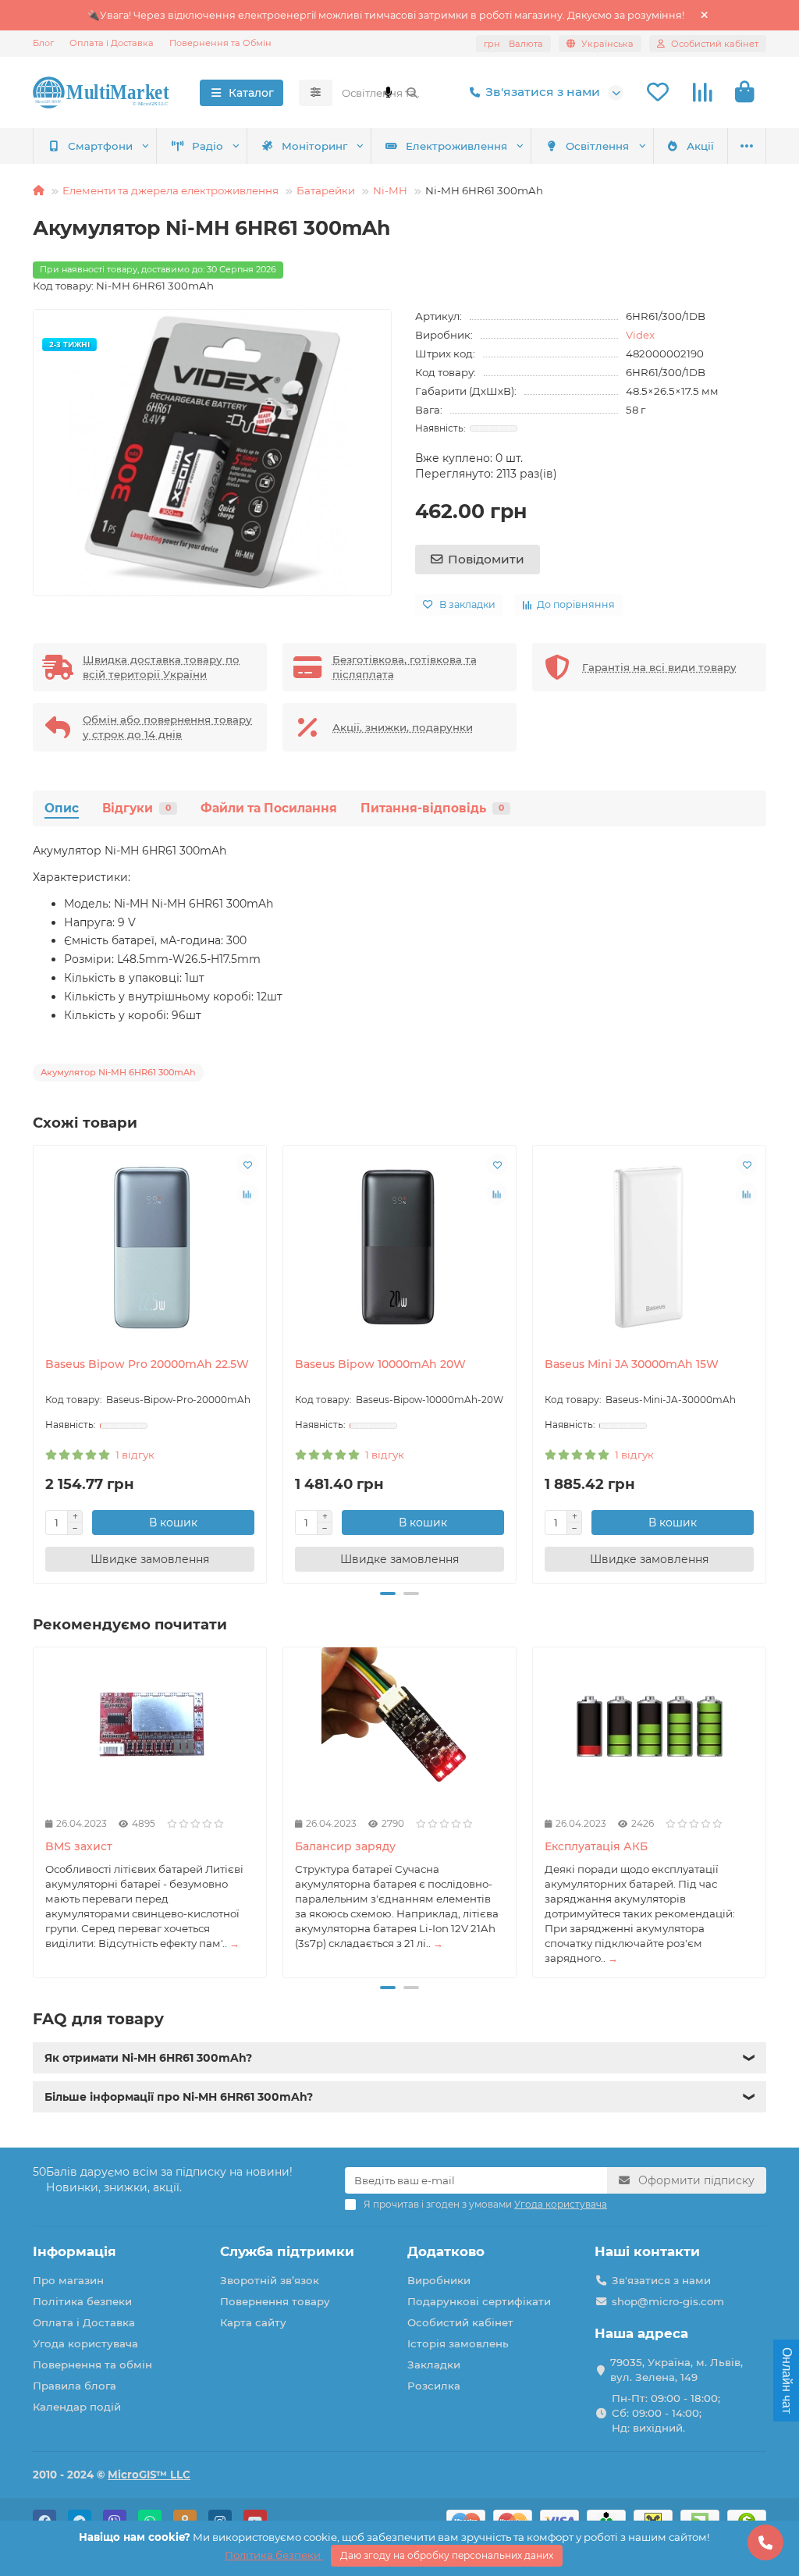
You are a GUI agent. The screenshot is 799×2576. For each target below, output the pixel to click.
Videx (640, 335)
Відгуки (137, 808)
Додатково (446, 2251)
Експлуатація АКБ (596, 1846)
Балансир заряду (345, 1846)
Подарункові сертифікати (479, 2301)
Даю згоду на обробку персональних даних (447, 2555)
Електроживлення (456, 146)
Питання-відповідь (432, 808)
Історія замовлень (458, 2343)
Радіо (208, 146)
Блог (43, 43)
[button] (34, 1363)
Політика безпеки (82, 2301)
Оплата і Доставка (112, 43)
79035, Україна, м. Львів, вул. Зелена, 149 (676, 2370)
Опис (62, 808)
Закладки (434, 2365)
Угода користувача (85, 2343)
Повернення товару (275, 2301)
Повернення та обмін (92, 2365)
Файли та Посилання (269, 808)
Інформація (75, 2251)
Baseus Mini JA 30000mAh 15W (632, 1364)
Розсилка (434, 2386)
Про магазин (68, 2280)
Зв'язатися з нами (543, 92)
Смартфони (100, 146)
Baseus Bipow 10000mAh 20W (380, 1364)
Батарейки (326, 190)
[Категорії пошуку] (316, 93)
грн (513, 44)
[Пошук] (412, 93)
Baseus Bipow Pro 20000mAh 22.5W (147, 1364)
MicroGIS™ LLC (149, 2475)
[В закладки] (247, 1164)
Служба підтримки (287, 2251)
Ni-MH (390, 190)
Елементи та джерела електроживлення (170, 190)
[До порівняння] (247, 1194)
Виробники (439, 2280)
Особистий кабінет (460, 2322)
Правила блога (75, 2386)
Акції (700, 146)
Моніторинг (314, 146)
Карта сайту (253, 2322)
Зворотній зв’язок (270, 2280)
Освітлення (597, 146)
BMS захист (79, 1846)
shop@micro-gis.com (668, 2301)
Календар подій (77, 2407)
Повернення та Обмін (220, 43)
